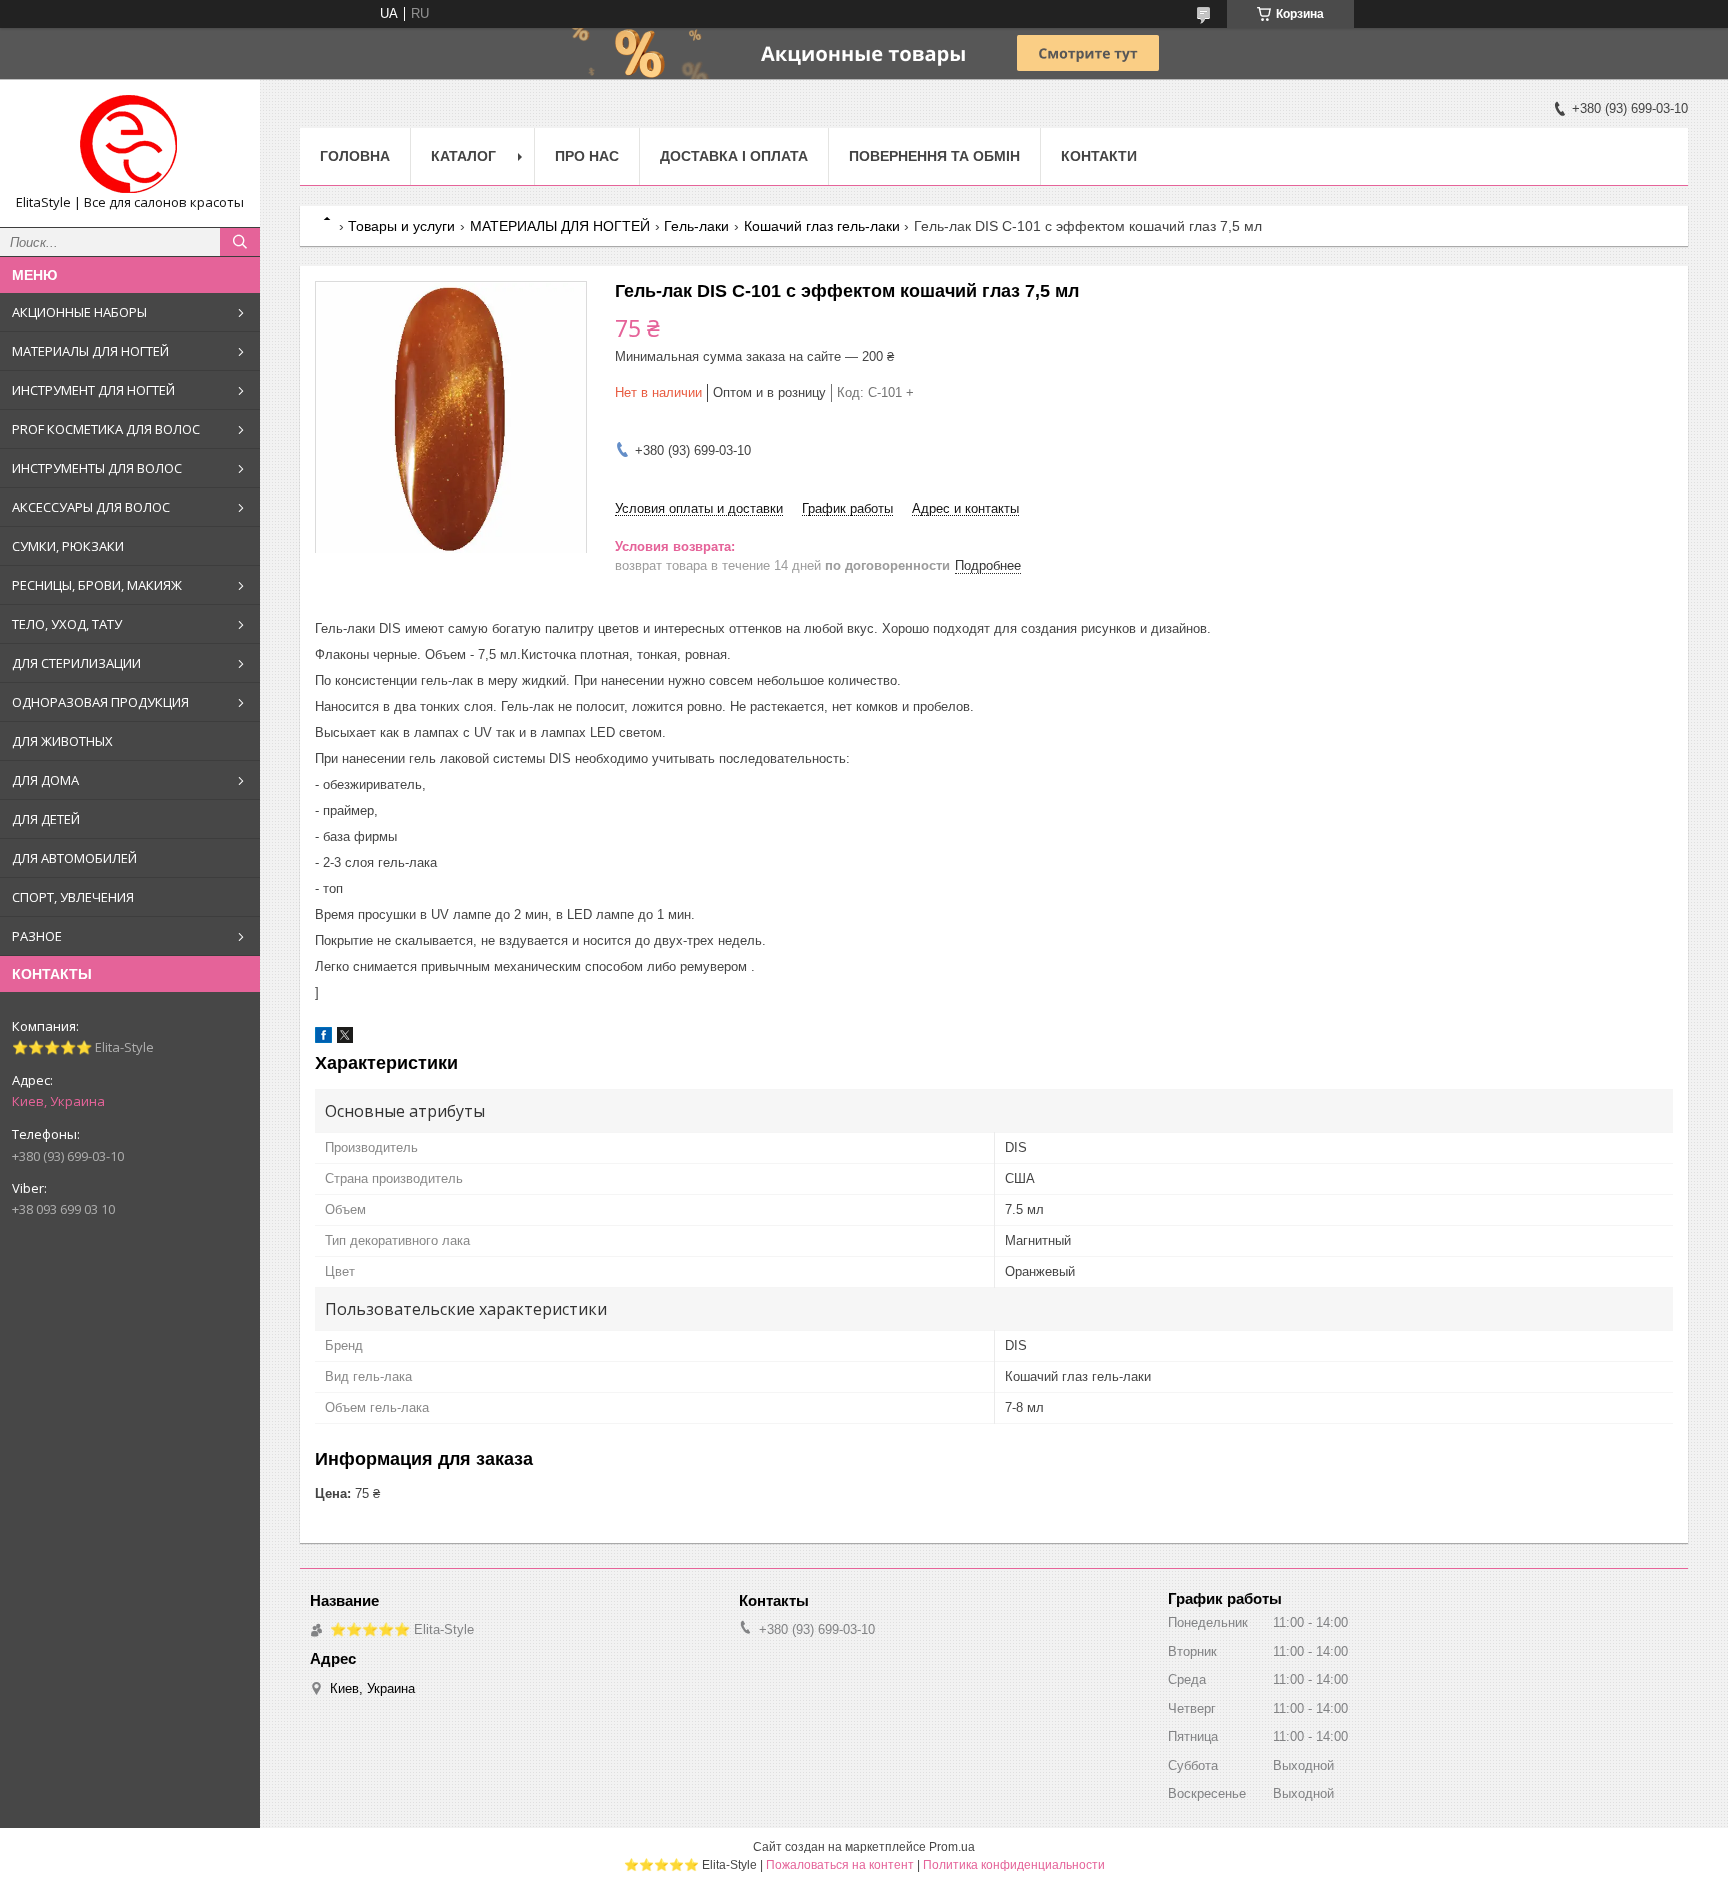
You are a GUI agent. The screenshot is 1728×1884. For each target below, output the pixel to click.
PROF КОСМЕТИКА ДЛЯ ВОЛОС (106, 429)
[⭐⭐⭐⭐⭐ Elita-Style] (130, 144)
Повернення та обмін (934, 156)
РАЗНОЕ (37, 936)
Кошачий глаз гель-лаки (822, 226)
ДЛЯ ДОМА (45, 780)
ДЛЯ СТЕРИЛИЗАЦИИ (76, 663)
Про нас (587, 156)
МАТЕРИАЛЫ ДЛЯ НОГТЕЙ (90, 351)
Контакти (1099, 156)
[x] (345, 1038)
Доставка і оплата (734, 156)
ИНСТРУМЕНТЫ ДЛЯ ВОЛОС (97, 468)
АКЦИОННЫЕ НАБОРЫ (79, 312)
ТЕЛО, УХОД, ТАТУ (67, 624)
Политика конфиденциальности (1014, 1865)
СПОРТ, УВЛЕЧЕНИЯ (73, 897)
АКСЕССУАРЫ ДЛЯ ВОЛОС (91, 507)
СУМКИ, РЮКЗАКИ (68, 546)
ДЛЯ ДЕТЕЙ (46, 819)
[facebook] (323, 1038)
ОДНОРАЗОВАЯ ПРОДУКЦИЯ (100, 702)
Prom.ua (952, 1847)
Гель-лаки (696, 226)
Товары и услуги (401, 226)
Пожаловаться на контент (840, 1865)
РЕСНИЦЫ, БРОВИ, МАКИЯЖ (97, 585)
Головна (355, 156)
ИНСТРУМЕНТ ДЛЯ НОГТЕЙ (93, 390)
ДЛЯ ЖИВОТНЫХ (62, 741)
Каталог (463, 156)
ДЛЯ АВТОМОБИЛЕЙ (74, 858)
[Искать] (240, 242)
